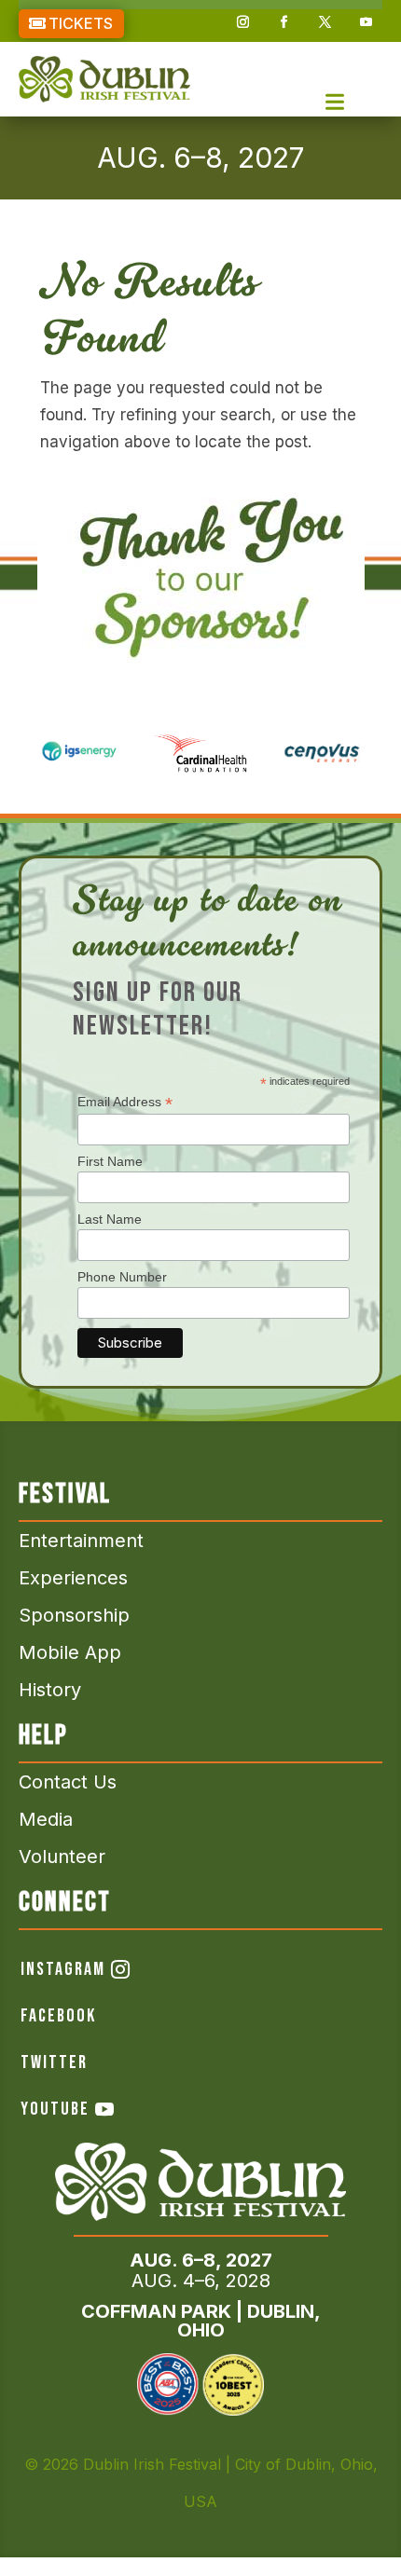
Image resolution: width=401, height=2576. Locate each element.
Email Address (125, 1102)
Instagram (63, 1969)
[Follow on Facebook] (283, 22)
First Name (110, 1161)
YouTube (55, 2109)
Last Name (110, 1219)
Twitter (54, 2062)
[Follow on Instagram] (242, 22)
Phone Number (122, 1277)
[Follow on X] (325, 22)
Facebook (58, 2016)
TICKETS (81, 23)
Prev (28, 746)
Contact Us (68, 1782)
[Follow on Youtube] (366, 22)
